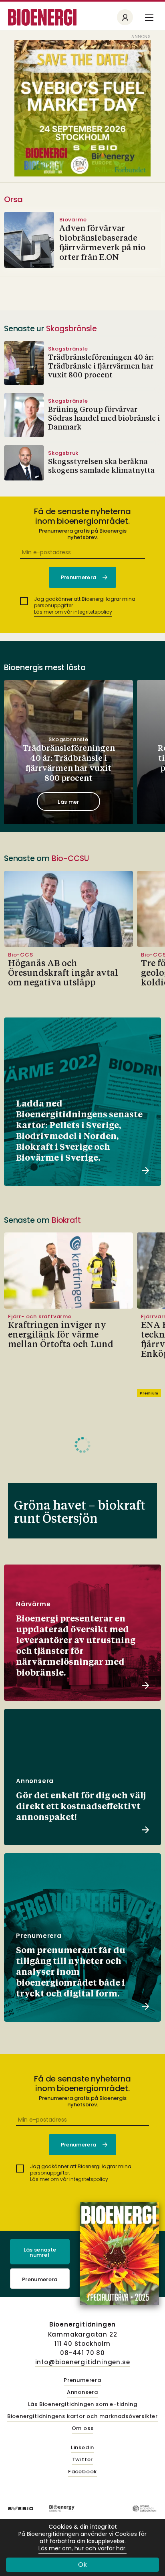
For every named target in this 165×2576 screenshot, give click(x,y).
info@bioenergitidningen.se (83, 2362)
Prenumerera (40, 2279)
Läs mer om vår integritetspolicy (73, 612)
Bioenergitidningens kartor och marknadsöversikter (82, 2417)
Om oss (83, 2429)
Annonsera (82, 2393)
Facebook (82, 2472)
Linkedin (82, 2448)
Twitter (83, 2460)
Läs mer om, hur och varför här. (82, 2549)
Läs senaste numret (40, 2252)
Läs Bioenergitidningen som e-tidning (83, 2405)
